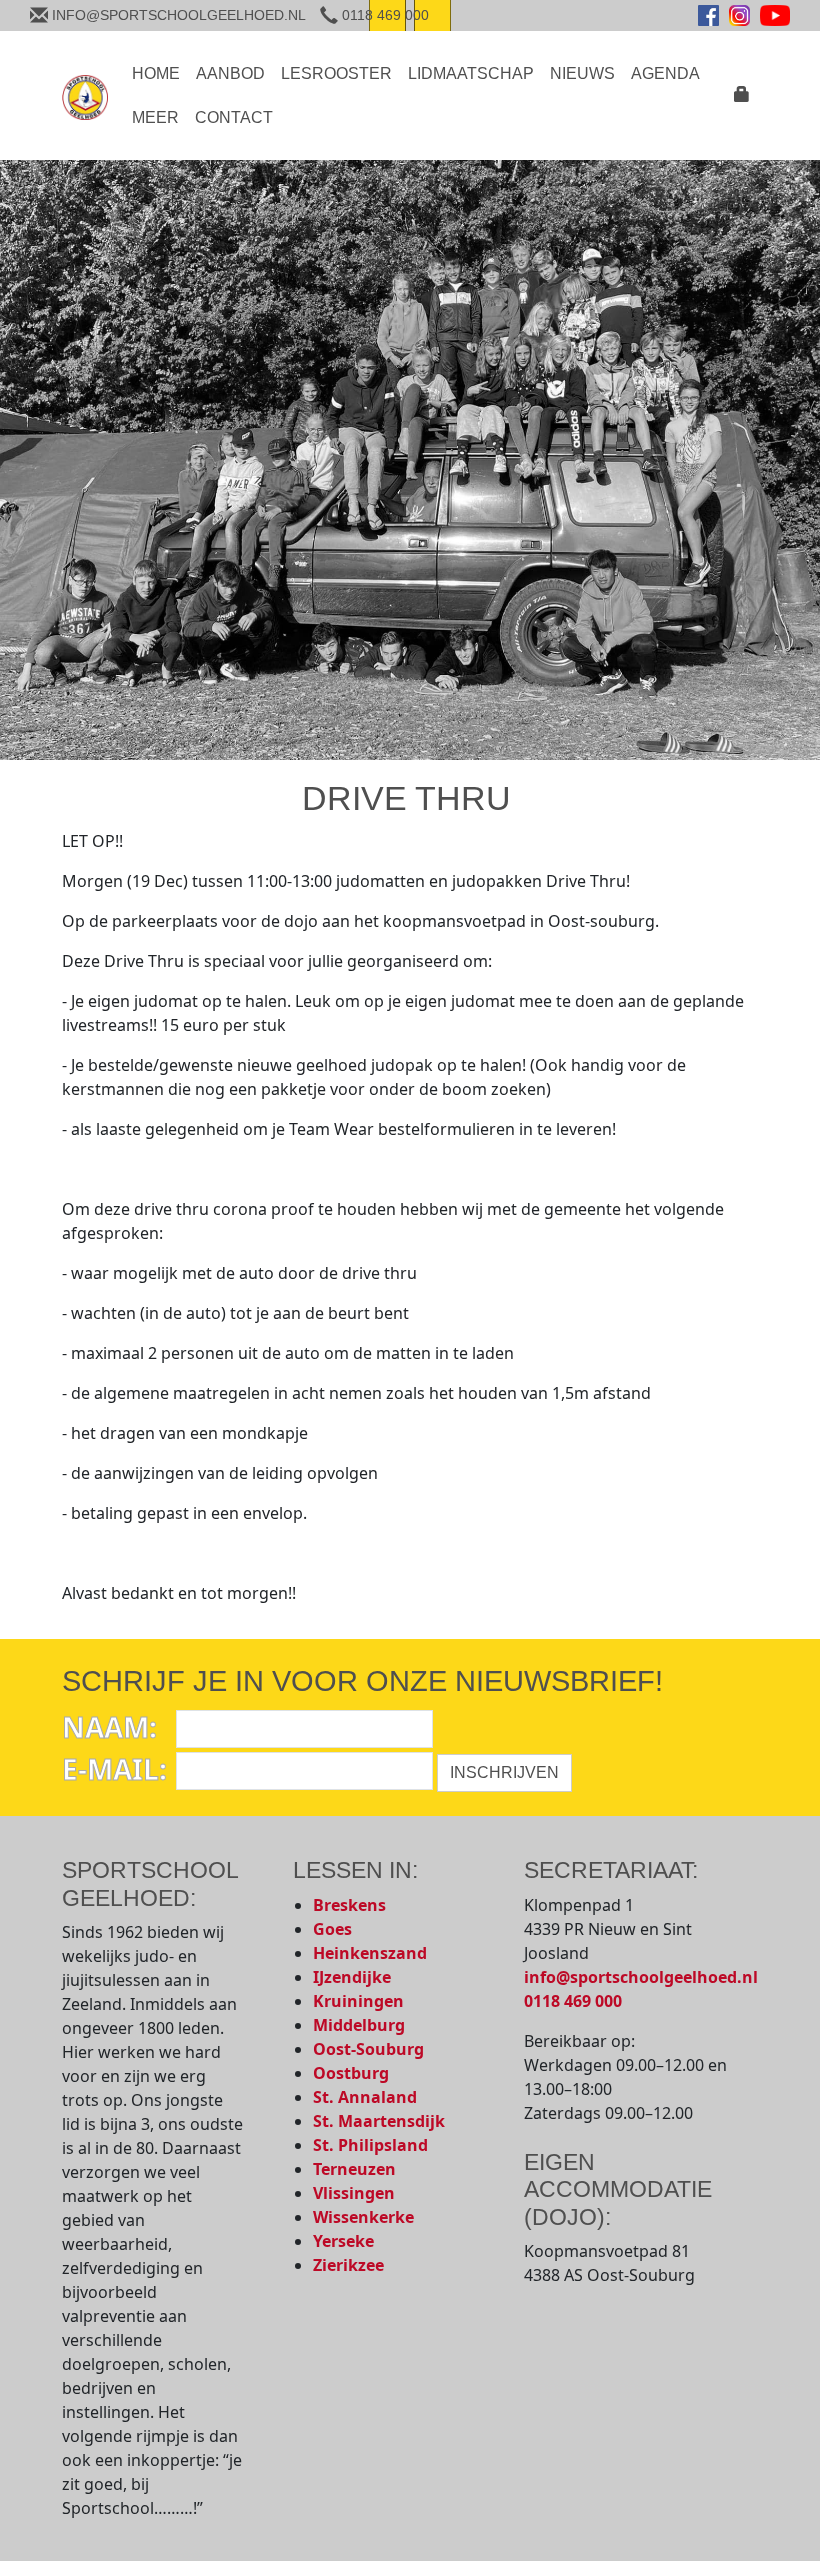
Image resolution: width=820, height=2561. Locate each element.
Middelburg (359, 2025)
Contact (234, 117)
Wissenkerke (363, 2217)
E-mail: (114, 1769)
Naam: (109, 1727)
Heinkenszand (370, 1953)
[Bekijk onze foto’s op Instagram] (739, 15)
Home (156, 73)
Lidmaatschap (471, 73)
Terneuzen (354, 2169)
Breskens (349, 1905)
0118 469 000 (573, 2001)
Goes (332, 1929)
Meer (155, 117)
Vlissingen (354, 2193)
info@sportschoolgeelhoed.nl (641, 1977)
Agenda (665, 73)
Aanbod (230, 73)
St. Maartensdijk (379, 2121)
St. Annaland (365, 2097)
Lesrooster (336, 73)
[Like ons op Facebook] (708, 15)
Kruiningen (358, 2001)
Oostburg (351, 2073)
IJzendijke (352, 1977)
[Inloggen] (742, 98)
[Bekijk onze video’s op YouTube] (775, 15)
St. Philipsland (370, 2145)
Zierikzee (348, 2265)
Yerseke (343, 2241)
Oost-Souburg (368, 2049)
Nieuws (582, 73)
